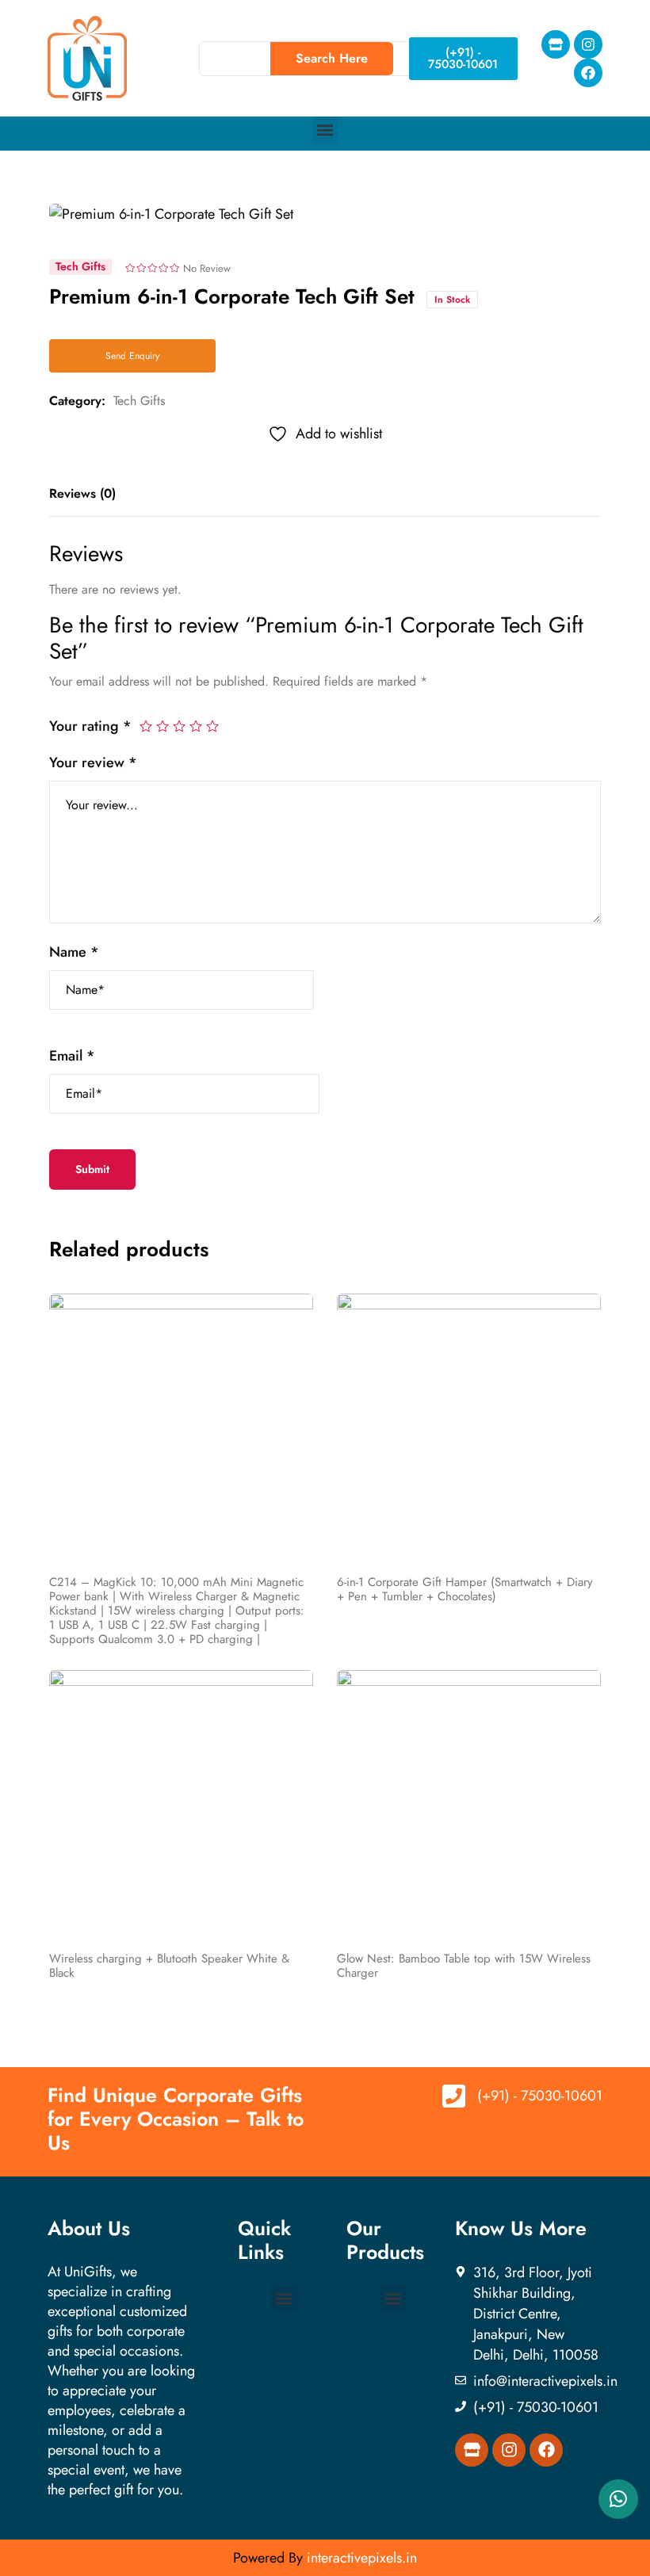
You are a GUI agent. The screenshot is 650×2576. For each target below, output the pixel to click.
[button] (325, 130)
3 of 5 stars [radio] (179, 726)
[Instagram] (588, 44)
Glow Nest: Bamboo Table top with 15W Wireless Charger (464, 1966)
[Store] (556, 44)
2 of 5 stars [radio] (162, 726)
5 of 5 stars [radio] (212, 726)
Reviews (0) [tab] (82, 493)
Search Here (332, 58)
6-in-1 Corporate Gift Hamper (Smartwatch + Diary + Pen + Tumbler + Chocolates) (465, 1589)
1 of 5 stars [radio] (146, 726)
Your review (93, 762)
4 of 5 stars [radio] (196, 726)
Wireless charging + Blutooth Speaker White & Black (169, 1966)
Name (74, 952)
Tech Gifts (139, 401)
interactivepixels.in (362, 2558)
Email (72, 1056)
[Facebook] (588, 73)
